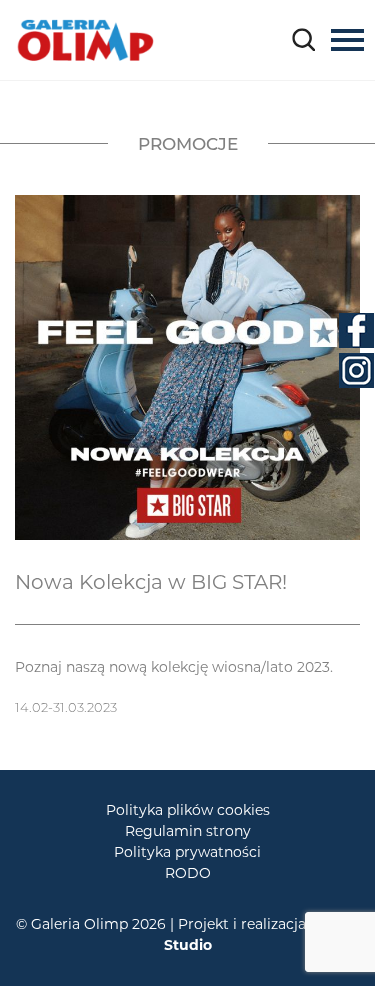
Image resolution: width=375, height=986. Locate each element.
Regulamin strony (188, 831)
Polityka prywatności (187, 852)
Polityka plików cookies (188, 810)
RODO (188, 873)
